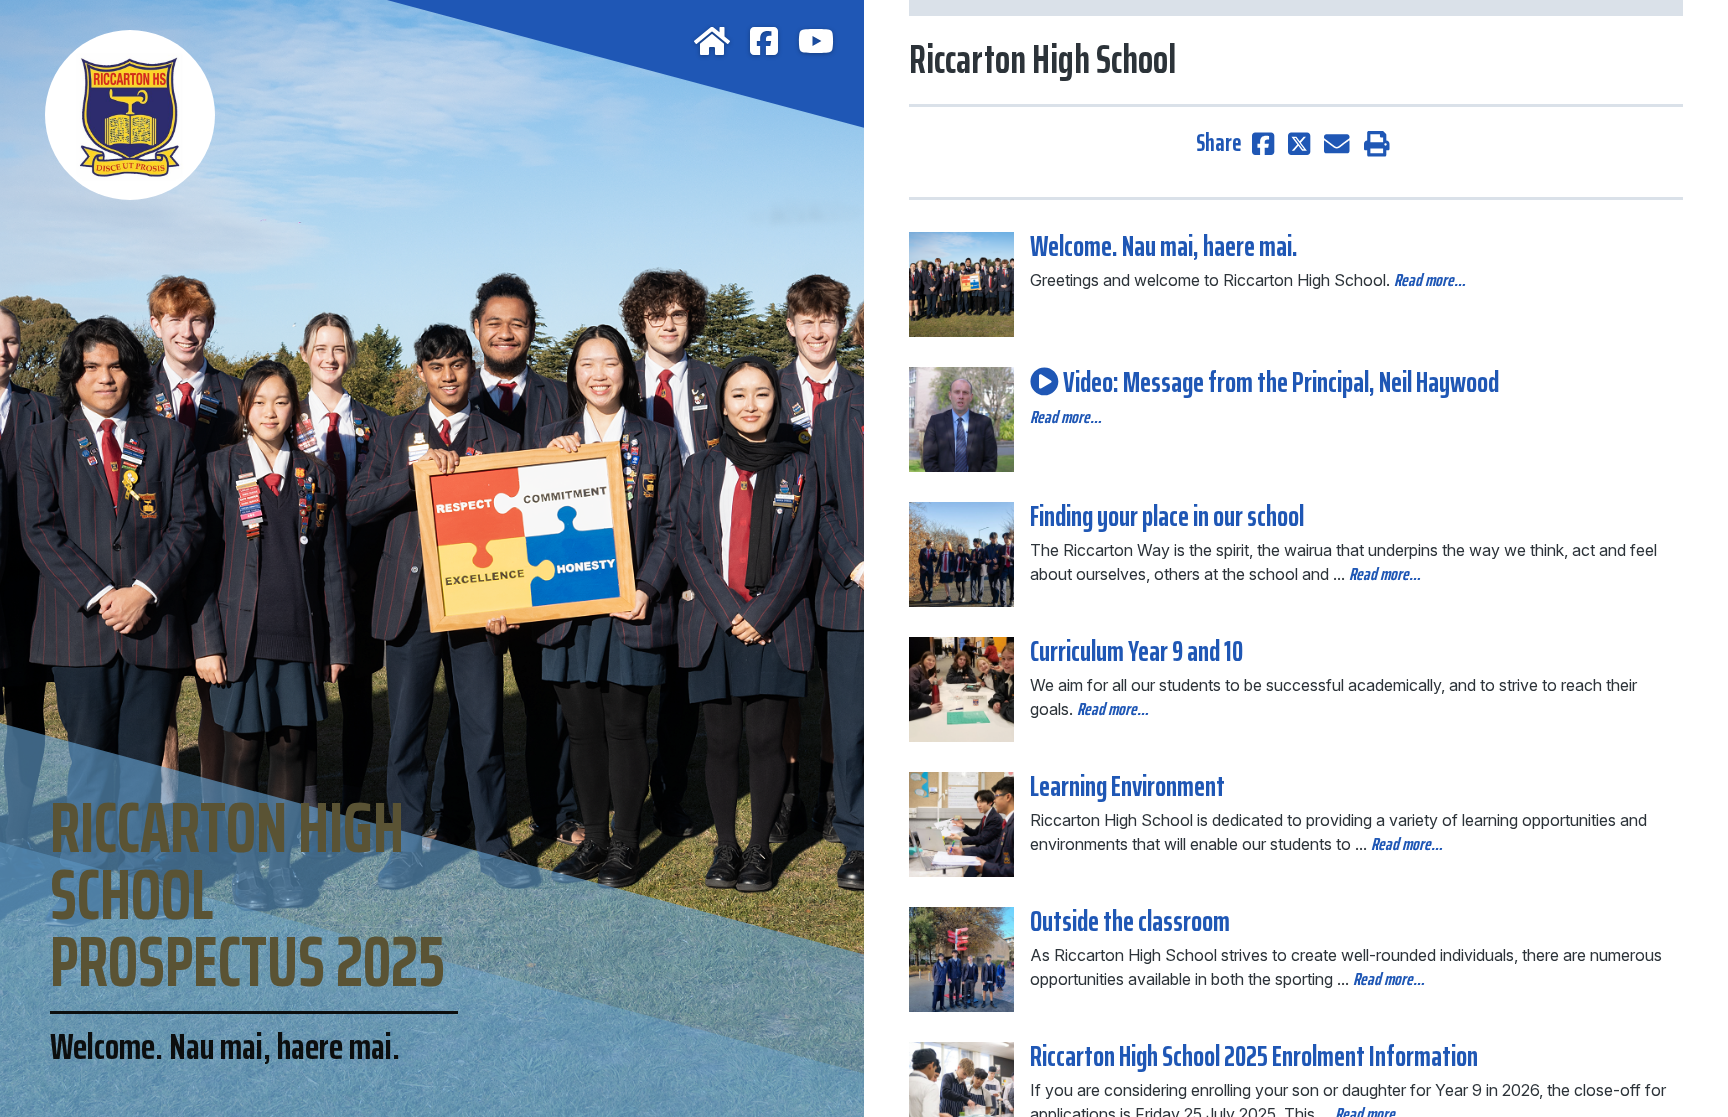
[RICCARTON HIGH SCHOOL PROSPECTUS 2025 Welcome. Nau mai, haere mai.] (432, 100)
